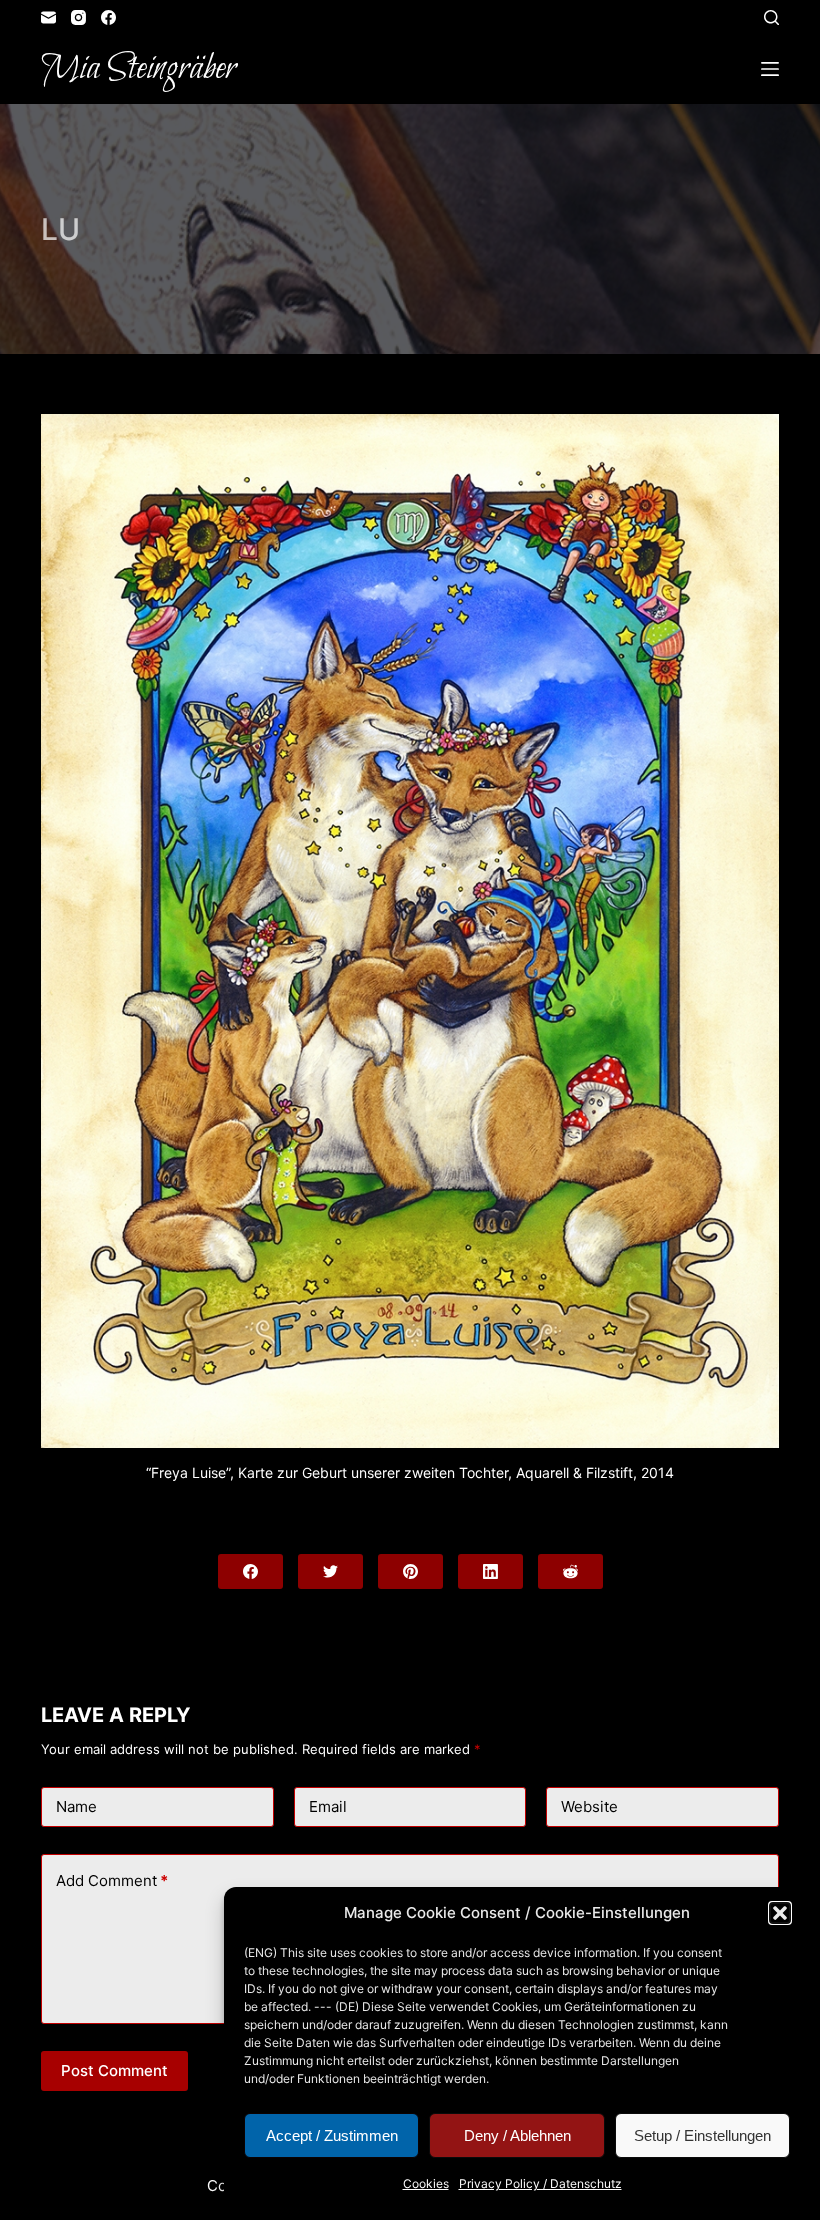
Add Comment (112, 1880)
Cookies (426, 2183)
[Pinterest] (410, 1571)
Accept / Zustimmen (332, 2135)
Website (589, 1806)
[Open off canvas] (770, 69)
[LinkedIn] (490, 1571)
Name (76, 1806)
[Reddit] (570, 1571)
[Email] (48, 17)
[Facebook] (108, 17)
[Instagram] (78, 17)
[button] (780, 1913)
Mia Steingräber (138, 69)
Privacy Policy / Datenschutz (540, 2183)
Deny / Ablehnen (517, 2135)
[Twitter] (330, 1571)
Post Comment (114, 2070)
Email (328, 1806)
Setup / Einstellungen (702, 2135)
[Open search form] (771, 17)
